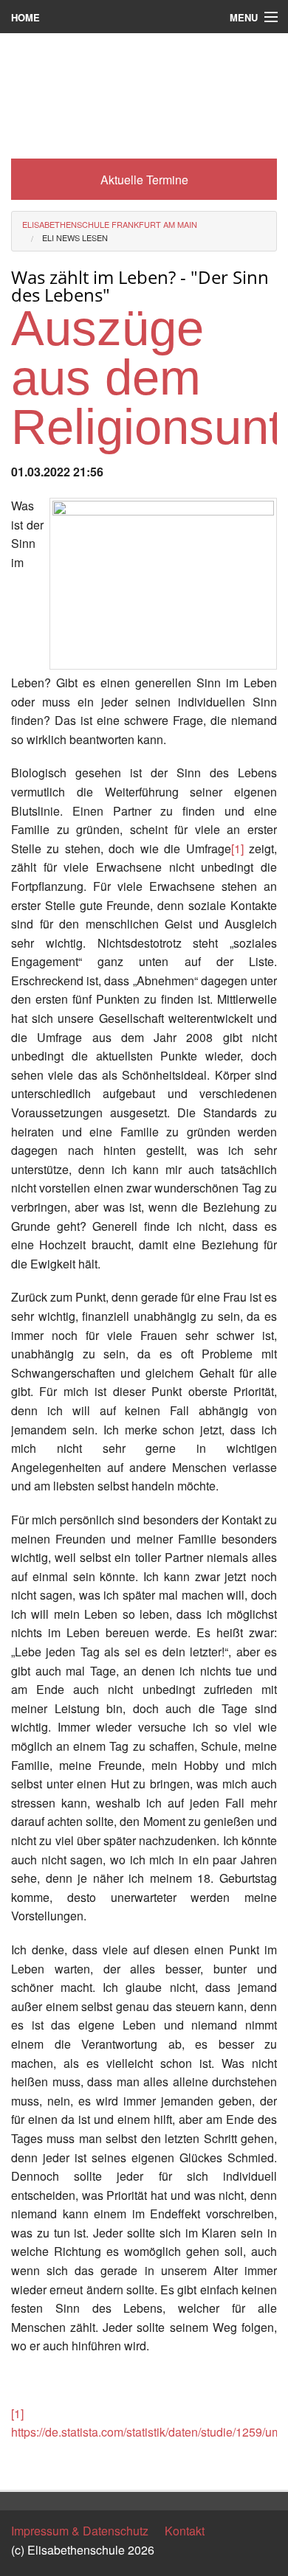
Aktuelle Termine (144, 180)
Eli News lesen (75, 237)
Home (25, 17)
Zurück (29, 2466)
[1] (237, 848)
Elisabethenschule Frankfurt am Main (110, 224)
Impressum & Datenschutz (80, 2531)
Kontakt (185, 2531)
